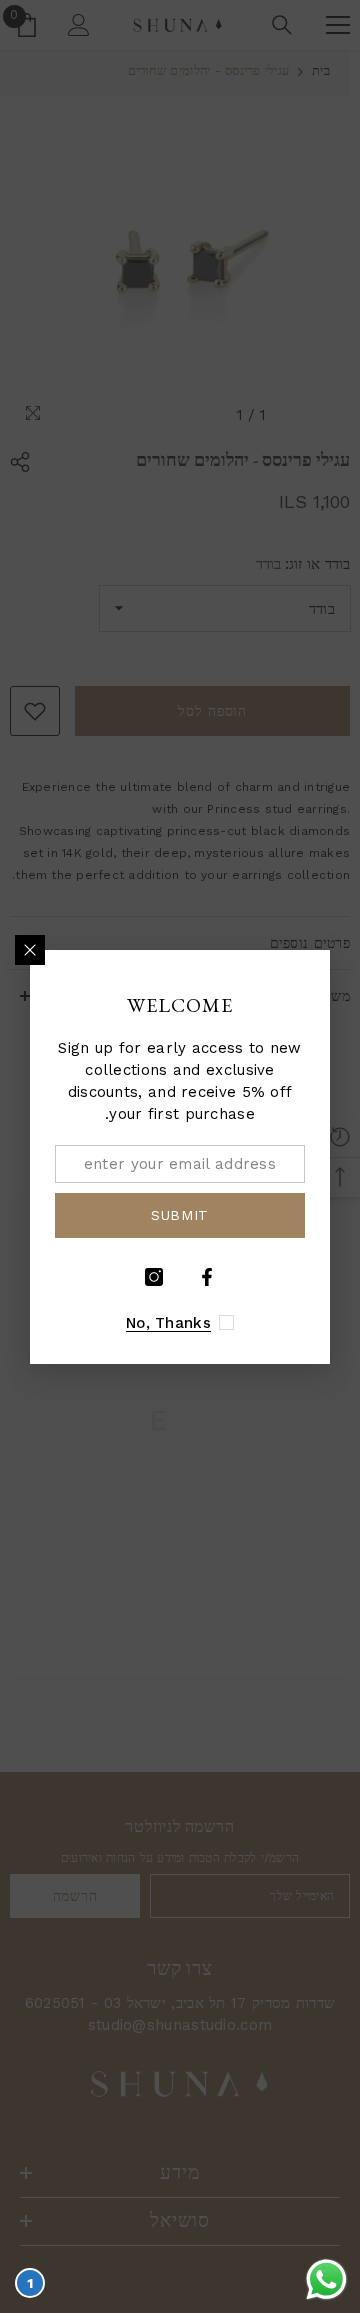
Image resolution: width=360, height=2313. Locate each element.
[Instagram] (154, 1277)
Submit (180, 1215)
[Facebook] (207, 1277)
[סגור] (30, 950)
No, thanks (168, 1323)
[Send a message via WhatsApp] (326, 2279)
